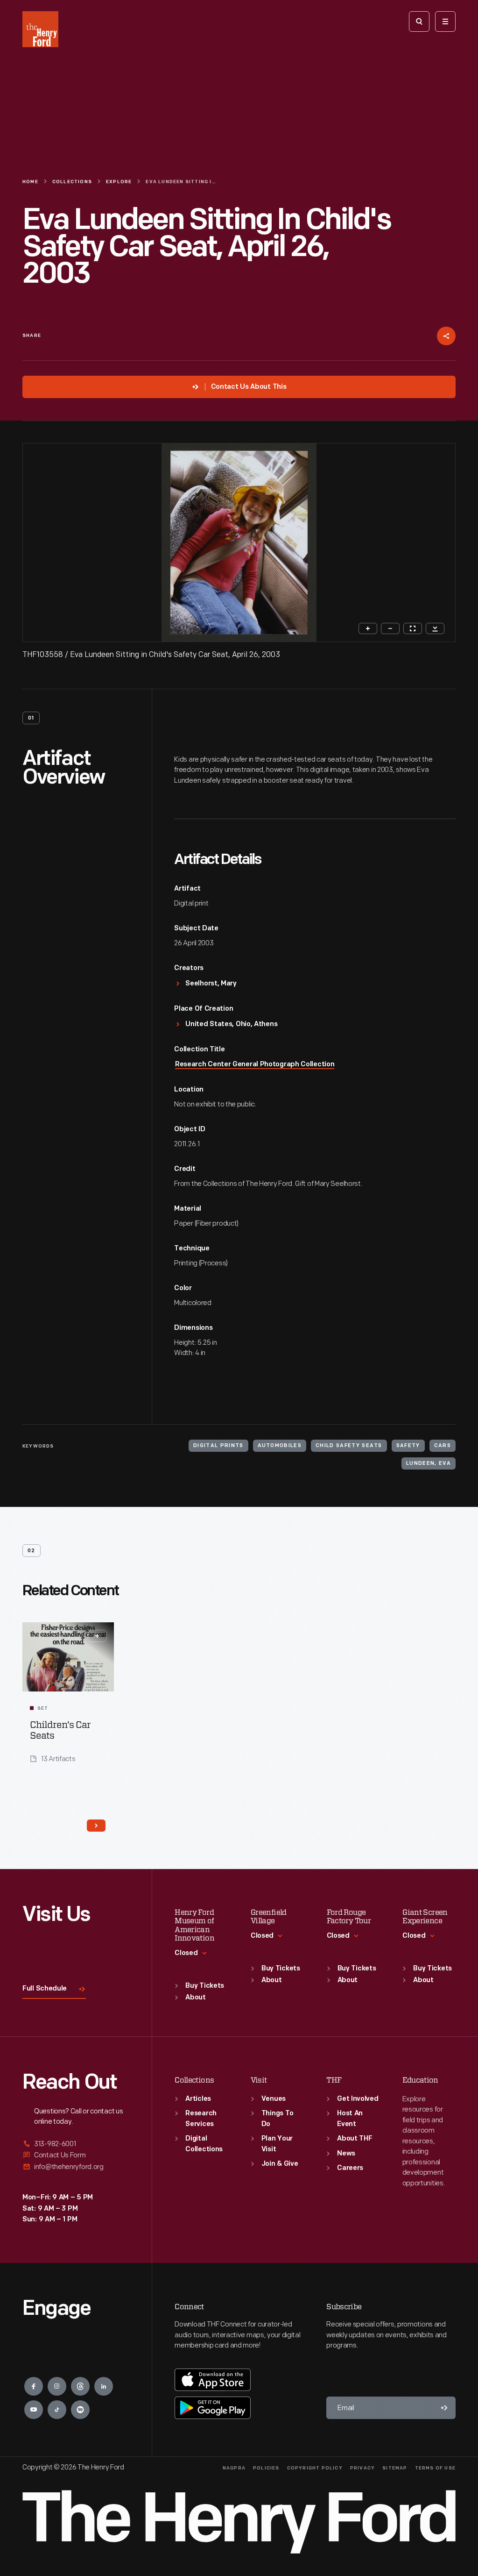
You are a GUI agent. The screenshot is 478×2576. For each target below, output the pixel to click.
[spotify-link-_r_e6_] (80, 2410)
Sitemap (395, 2468)
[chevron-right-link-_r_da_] (96, 1826)
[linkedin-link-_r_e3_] (104, 2386)
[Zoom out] (390, 628)
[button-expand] (97, 1636)
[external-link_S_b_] (76, 2155)
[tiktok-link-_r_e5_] (57, 2410)
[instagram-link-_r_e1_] (57, 2386)
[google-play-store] (213, 2408)
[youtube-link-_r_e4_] (34, 2410)
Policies (266, 2468)
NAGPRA (234, 2468)
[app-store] (213, 2380)
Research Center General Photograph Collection (255, 1065)
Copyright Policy (315, 2468)
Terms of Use (435, 2468)
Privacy (362, 2468)
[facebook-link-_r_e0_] (34, 2386)
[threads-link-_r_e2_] (80, 2386)
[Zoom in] (368, 628)
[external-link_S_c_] (76, 2167)
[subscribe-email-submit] (444, 2408)
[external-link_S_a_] (76, 2144)
